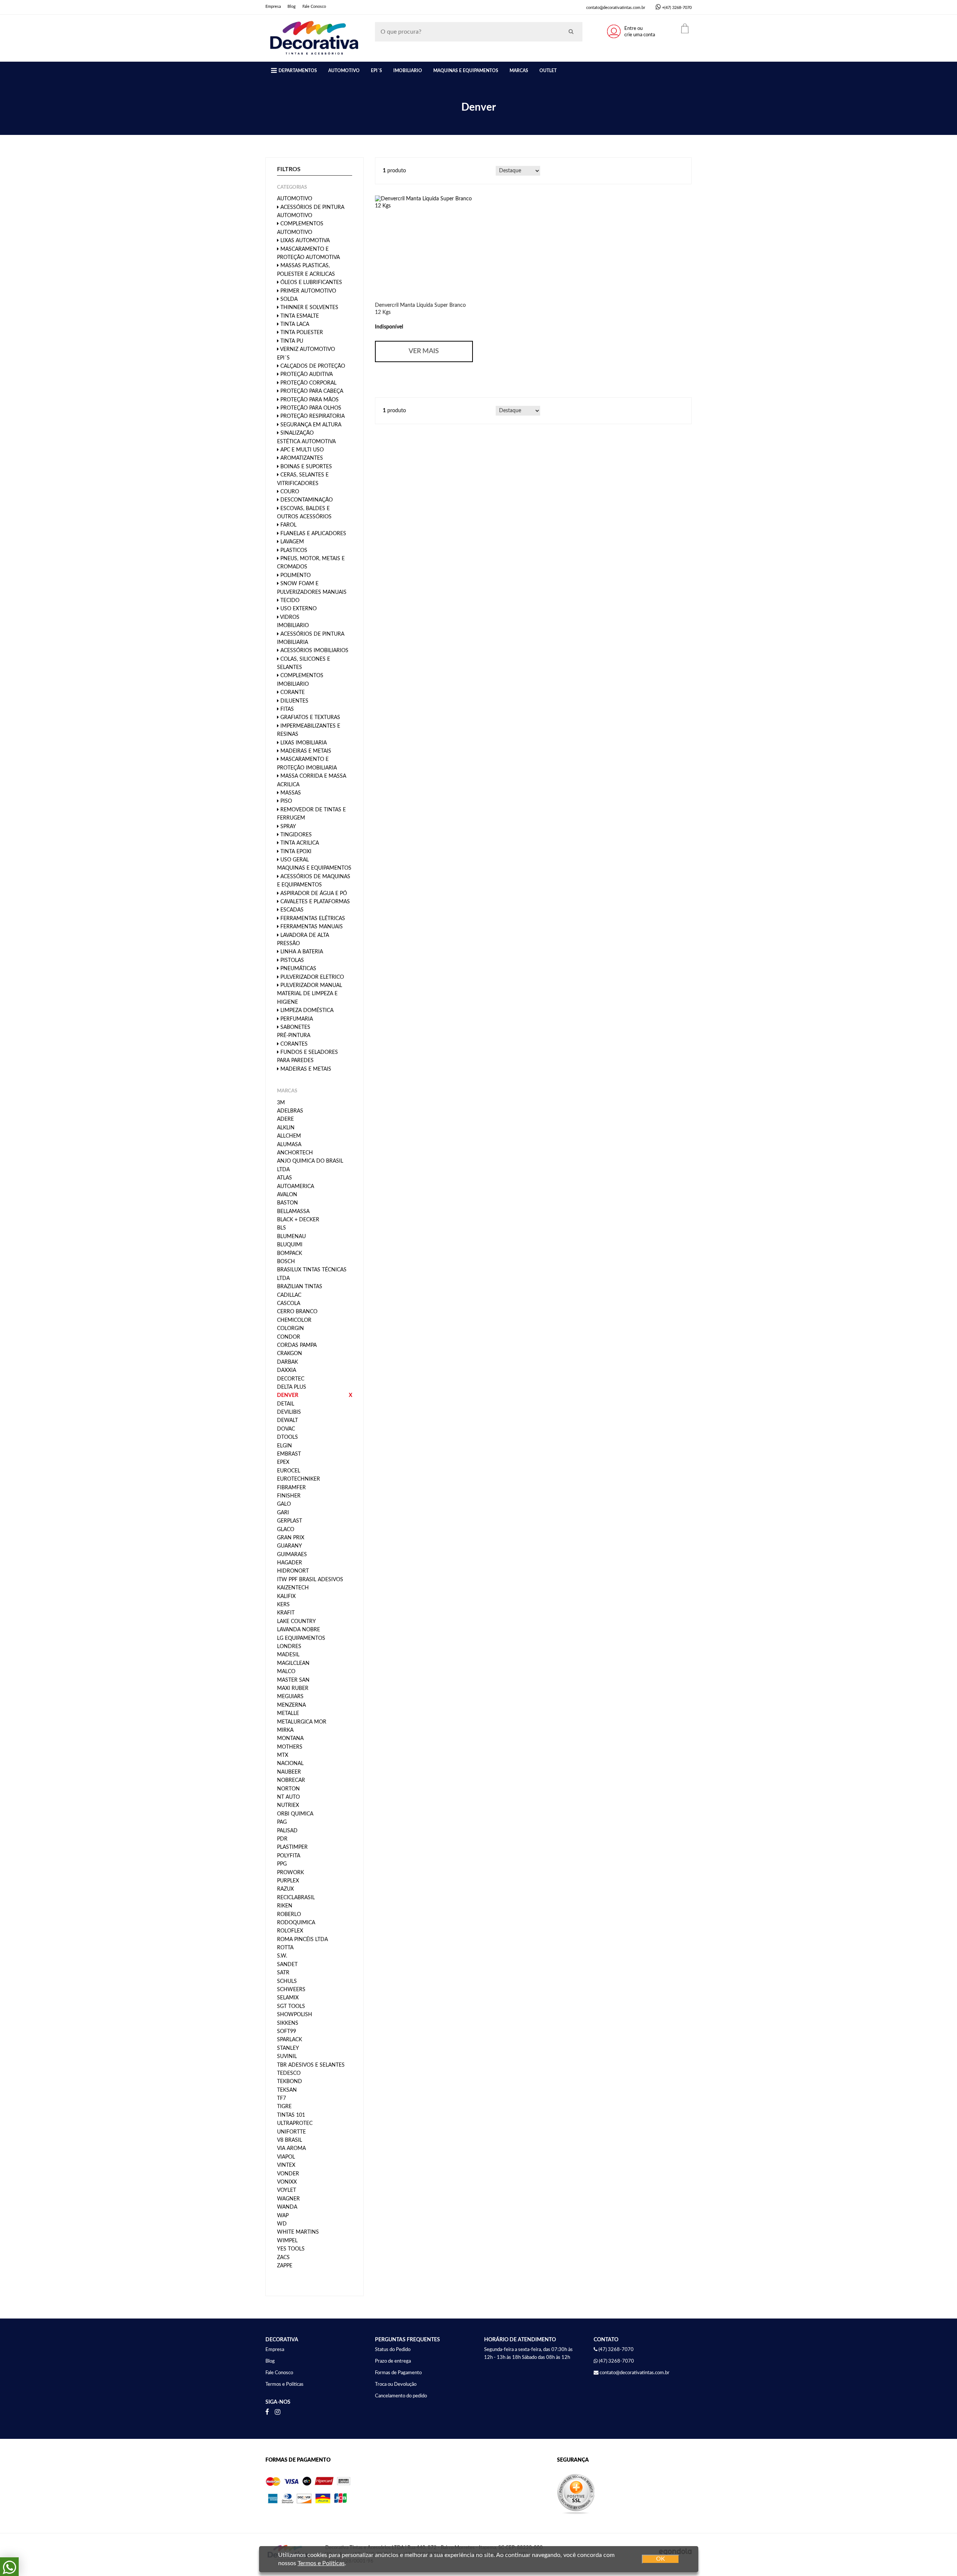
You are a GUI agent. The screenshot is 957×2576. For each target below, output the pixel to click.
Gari (283, 1513)
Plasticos (293, 550)
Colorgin (290, 1329)
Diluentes (294, 701)
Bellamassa (293, 1212)
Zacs (283, 2258)
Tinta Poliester (301, 333)
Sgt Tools (291, 2006)
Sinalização (296, 433)
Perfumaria (296, 1019)
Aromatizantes (301, 458)
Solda (288, 299)
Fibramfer (291, 1488)
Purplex (288, 1881)
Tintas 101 (291, 2115)
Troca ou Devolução (396, 2384)
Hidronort (293, 1571)
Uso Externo (298, 609)
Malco (286, 1672)
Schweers (291, 1990)
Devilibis (289, 1412)
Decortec (291, 1379)
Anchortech (295, 1153)
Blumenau (291, 1237)
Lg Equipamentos (301, 1638)
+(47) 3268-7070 (677, 8)
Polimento (295, 576)
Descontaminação (306, 500)
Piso (285, 801)
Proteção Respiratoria (312, 416)
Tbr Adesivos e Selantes (311, 2065)
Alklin (286, 1128)
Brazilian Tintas (300, 1287)
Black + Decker (298, 1220)
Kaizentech (293, 1588)
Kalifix (286, 1596)
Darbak (287, 1362)
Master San (293, 1680)
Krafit (286, 1613)
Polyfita (289, 1856)
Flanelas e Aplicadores (313, 534)
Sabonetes (295, 1027)
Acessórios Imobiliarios (314, 651)
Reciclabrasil (296, 1898)
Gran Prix (291, 1538)
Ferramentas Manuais (311, 927)
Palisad (287, 1831)
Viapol (286, 2157)
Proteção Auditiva (306, 374)
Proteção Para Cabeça (311, 391)
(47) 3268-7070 (616, 2361)
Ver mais (424, 351)
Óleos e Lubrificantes (310, 283)
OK (661, 2559)
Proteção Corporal (308, 383)
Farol (288, 525)
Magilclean (293, 1663)
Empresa (273, 7)
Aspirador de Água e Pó (313, 894)
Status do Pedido (393, 2350)
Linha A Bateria (301, 952)
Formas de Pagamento (398, 2373)
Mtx (283, 1755)
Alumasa (289, 1145)
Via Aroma (291, 2148)
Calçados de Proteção (312, 366)
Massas (290, 793)
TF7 (281, 2098)
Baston (287, 1203)
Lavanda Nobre (299, 1630)
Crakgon (290, 1354)
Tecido (289, 601)
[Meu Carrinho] (685, 28)
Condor (289, 1337)
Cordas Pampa (297, 1345)
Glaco (286, 1530)
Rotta (285, 1948)
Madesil (288, 1655)
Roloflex (290, 1931)
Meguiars (290, 1697)
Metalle (288, 1713)
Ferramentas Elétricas (312, 919)
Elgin (284, 1446)
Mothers (290, 1747)
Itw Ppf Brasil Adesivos (310, 1580)
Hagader (290, 1563)
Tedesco (289, 2073)
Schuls (287, 1981)
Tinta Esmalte (299, 316)
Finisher (289, 1496)
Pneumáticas (298, 969)
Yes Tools (291, 2249)
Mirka (285, 1730)
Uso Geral (294, 860)
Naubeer (289, 1772)
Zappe (285, 2266)
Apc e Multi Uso (301, 450)
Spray (287, 827)
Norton (288, 1789)
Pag (282, 1822)
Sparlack (290, 2040)
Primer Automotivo (307, 291)
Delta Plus (292, 1387)
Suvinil (287, 2057)
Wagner (288, 2199)
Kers (283, 1605)
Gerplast (290, 1521)
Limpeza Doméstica (306, 1011)
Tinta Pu (291, 341)
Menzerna (291, 1705)
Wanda (287, 2207)
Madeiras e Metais (305, 751)
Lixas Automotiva (304, 241)
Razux (285, 1889)
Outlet (548, 71)
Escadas (291, 910)
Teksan (287, 2090)
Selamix (288, 1998)
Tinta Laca (294, 324)
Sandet (287, 1965)
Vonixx (287, 2182)
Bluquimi (290, 1245)
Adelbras (290, 1111)
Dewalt (287, 1420)
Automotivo (344, 71)
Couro (289, 492)
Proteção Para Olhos (310, 408)
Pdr (282, 1839)
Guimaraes (292, 1555)
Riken (285, 1906)
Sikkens (288, 2023)
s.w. (282, 1956)
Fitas (286, 709)
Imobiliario (408, 71)
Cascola (289, 1304)
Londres (289, 1647)
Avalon (287, 1195)
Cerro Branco (297, 1312)
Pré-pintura (294, 1036)
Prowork (290, 1873)
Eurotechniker (299, 1479)
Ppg (282, 1864)
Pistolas (291, 960)
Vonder (288, 2174)
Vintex (286, 2165)
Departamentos (298, 71)
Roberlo (289, 1915)
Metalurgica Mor (302, 1722)
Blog (292, 7)
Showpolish (295, 2015)
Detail (286, 1404)
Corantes (293, 1044)
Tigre (284, 2107)
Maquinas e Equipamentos (466, 71)
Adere (285, 1119)
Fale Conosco (314, 7)
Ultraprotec (295, 2123)
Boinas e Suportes (305, 467)
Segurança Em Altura (310, 425)
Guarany (290, 1546)
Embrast (289, 1454)
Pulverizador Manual (310, 985)
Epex (283, 1462)
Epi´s (376, 71)
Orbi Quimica (295, 1814)
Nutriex (288, 1805)
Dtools (287, 1437)
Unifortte (291, 2132)
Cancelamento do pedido (401, 2396)
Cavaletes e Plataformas (314, 902)
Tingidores (295, 835)
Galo (284, 1504)
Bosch (286, 1262)
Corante (292, 692)
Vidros (289, 617)
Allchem (289, 1136)
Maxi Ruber (293, 1688)
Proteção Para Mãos (309, 400)
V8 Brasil (290, 2140)
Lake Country (296, 1622)
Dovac (286, 1429)
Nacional (290, 1764)
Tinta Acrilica (299, 843)
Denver (288, 1395)
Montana (290, 1739)
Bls (281, 1228)
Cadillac (289, 1295)
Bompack (290, 1253)
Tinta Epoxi (295, 852)
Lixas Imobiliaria (303, 743)
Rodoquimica (296, 1923)
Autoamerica (296, 1187)
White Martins (298, 2232)
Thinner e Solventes (309, 308)
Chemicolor (294, 1320)
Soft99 (287, 2032)
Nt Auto (288, 1797)
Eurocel (289, 1471)
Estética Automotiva (306, 442)
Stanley (288, 2048)
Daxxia (287, 1370)
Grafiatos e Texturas (310, 718)
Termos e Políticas (284, 2384)
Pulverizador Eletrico (311, 977)
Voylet (287, 2190)
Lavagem (291, 542)
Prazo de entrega (393, 2361)
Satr (283, 1973)
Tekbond (290, 2082)
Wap (283, 2216)
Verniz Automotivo (307, 349)
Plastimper (292, 1847)
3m (281, 1103)
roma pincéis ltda (302, 1940)
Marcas (519, 71)
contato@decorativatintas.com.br (616, 8)
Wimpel (287, 2241)
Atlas (284, 1178)
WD (282, 2224)
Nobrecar (291, 1780)
